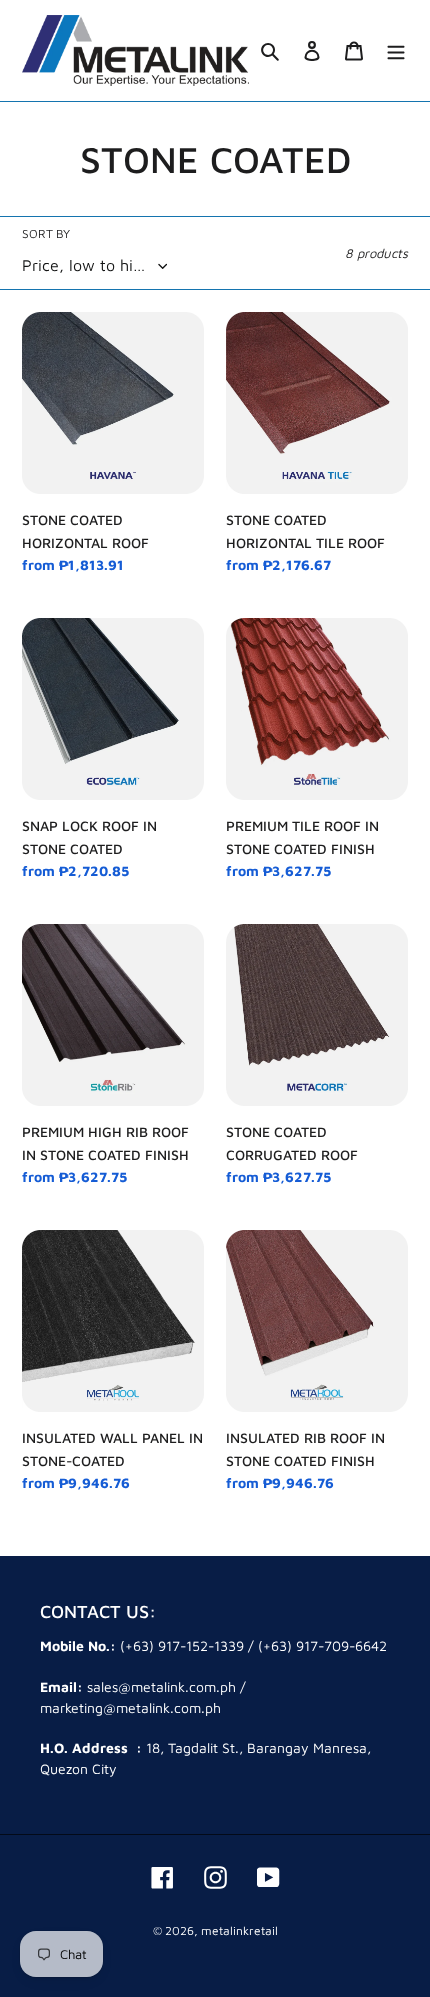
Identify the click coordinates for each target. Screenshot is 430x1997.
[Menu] (396, 50)
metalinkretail (239, 1930)
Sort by (46, 233)
